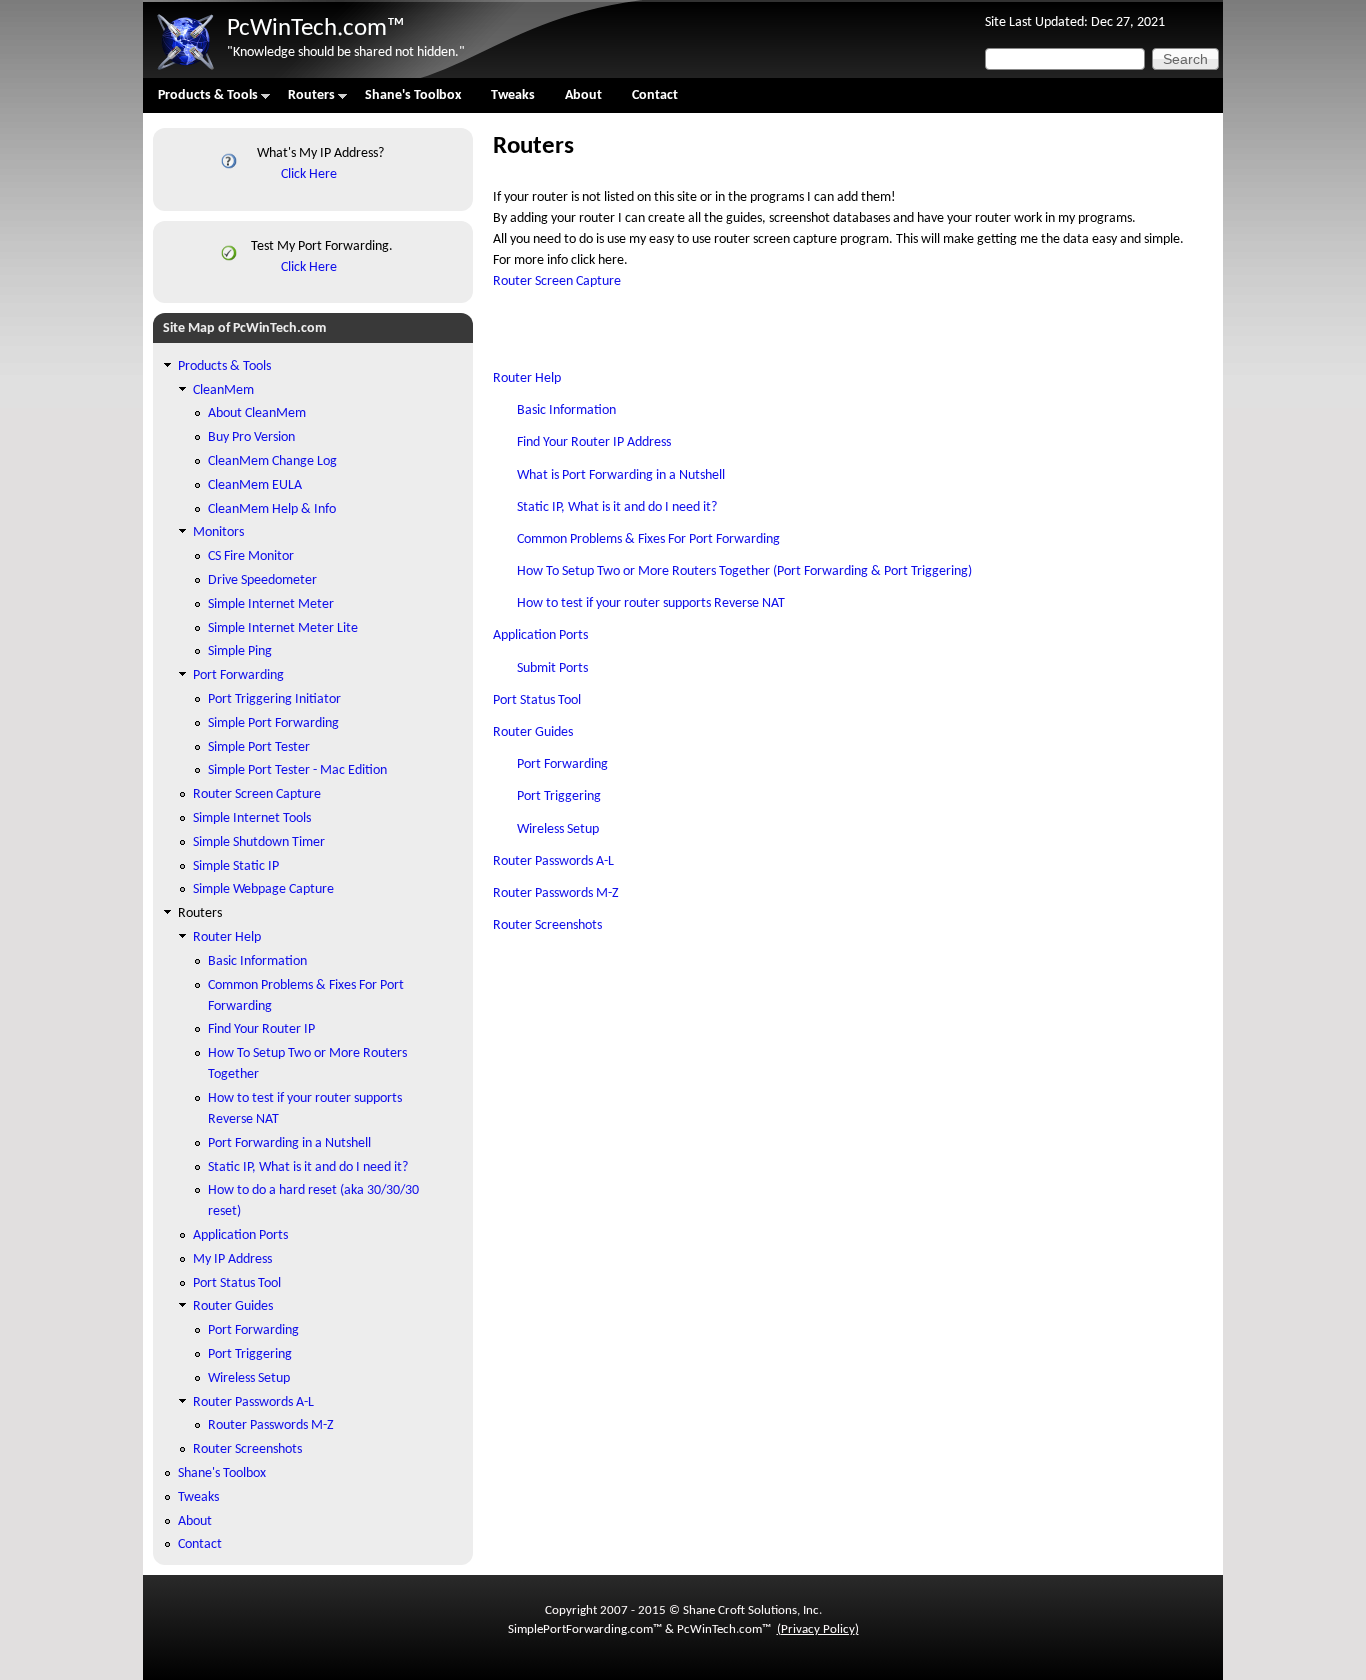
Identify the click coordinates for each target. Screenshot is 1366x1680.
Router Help (527, 378)
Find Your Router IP (261, 1029)
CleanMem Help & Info (272, 509)
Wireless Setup (558, 829)
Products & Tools (200, 100)
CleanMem (223, 390)
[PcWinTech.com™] (185, 70)
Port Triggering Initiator (274, 699)
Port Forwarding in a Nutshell (289, 1143)
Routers (304, 100)
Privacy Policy (818, 1629)
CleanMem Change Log (272, 461)
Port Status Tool (537, 700)
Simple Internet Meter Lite (283, 628)
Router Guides (533, 732)
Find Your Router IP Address (594, 442)
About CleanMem (257, 413)
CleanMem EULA (255, 485)
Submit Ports (552, 668)
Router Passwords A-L (553, 861)
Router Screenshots (547, 925)
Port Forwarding (562, 764)
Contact (655, 95)
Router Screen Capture (557, 281)
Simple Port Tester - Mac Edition (297, 770)
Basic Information (566, 410)
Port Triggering (559, 796)
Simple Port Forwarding (273, 723)
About (583, 95)
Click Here (309, 174)
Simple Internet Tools (252, 818)
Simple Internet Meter (271, 604)
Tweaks (513, 95)
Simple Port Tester (259, 747)
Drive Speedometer (262, 580)
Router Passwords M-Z (556, 893)
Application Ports (540, 635)
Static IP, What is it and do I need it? (617, 507)
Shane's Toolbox (413, 95)
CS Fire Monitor (251, 556)
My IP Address (232, 1259)
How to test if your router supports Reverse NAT (651, 603)
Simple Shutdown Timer (259, 842)
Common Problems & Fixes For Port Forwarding (648, 539)
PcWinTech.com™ (316, 28)
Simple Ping (240, 651)
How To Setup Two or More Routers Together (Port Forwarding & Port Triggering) (744, 571)
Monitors (218, 532)
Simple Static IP (236, 866)
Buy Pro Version (251, 437)
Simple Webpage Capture (263, 889)
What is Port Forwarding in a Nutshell (621, 475)
